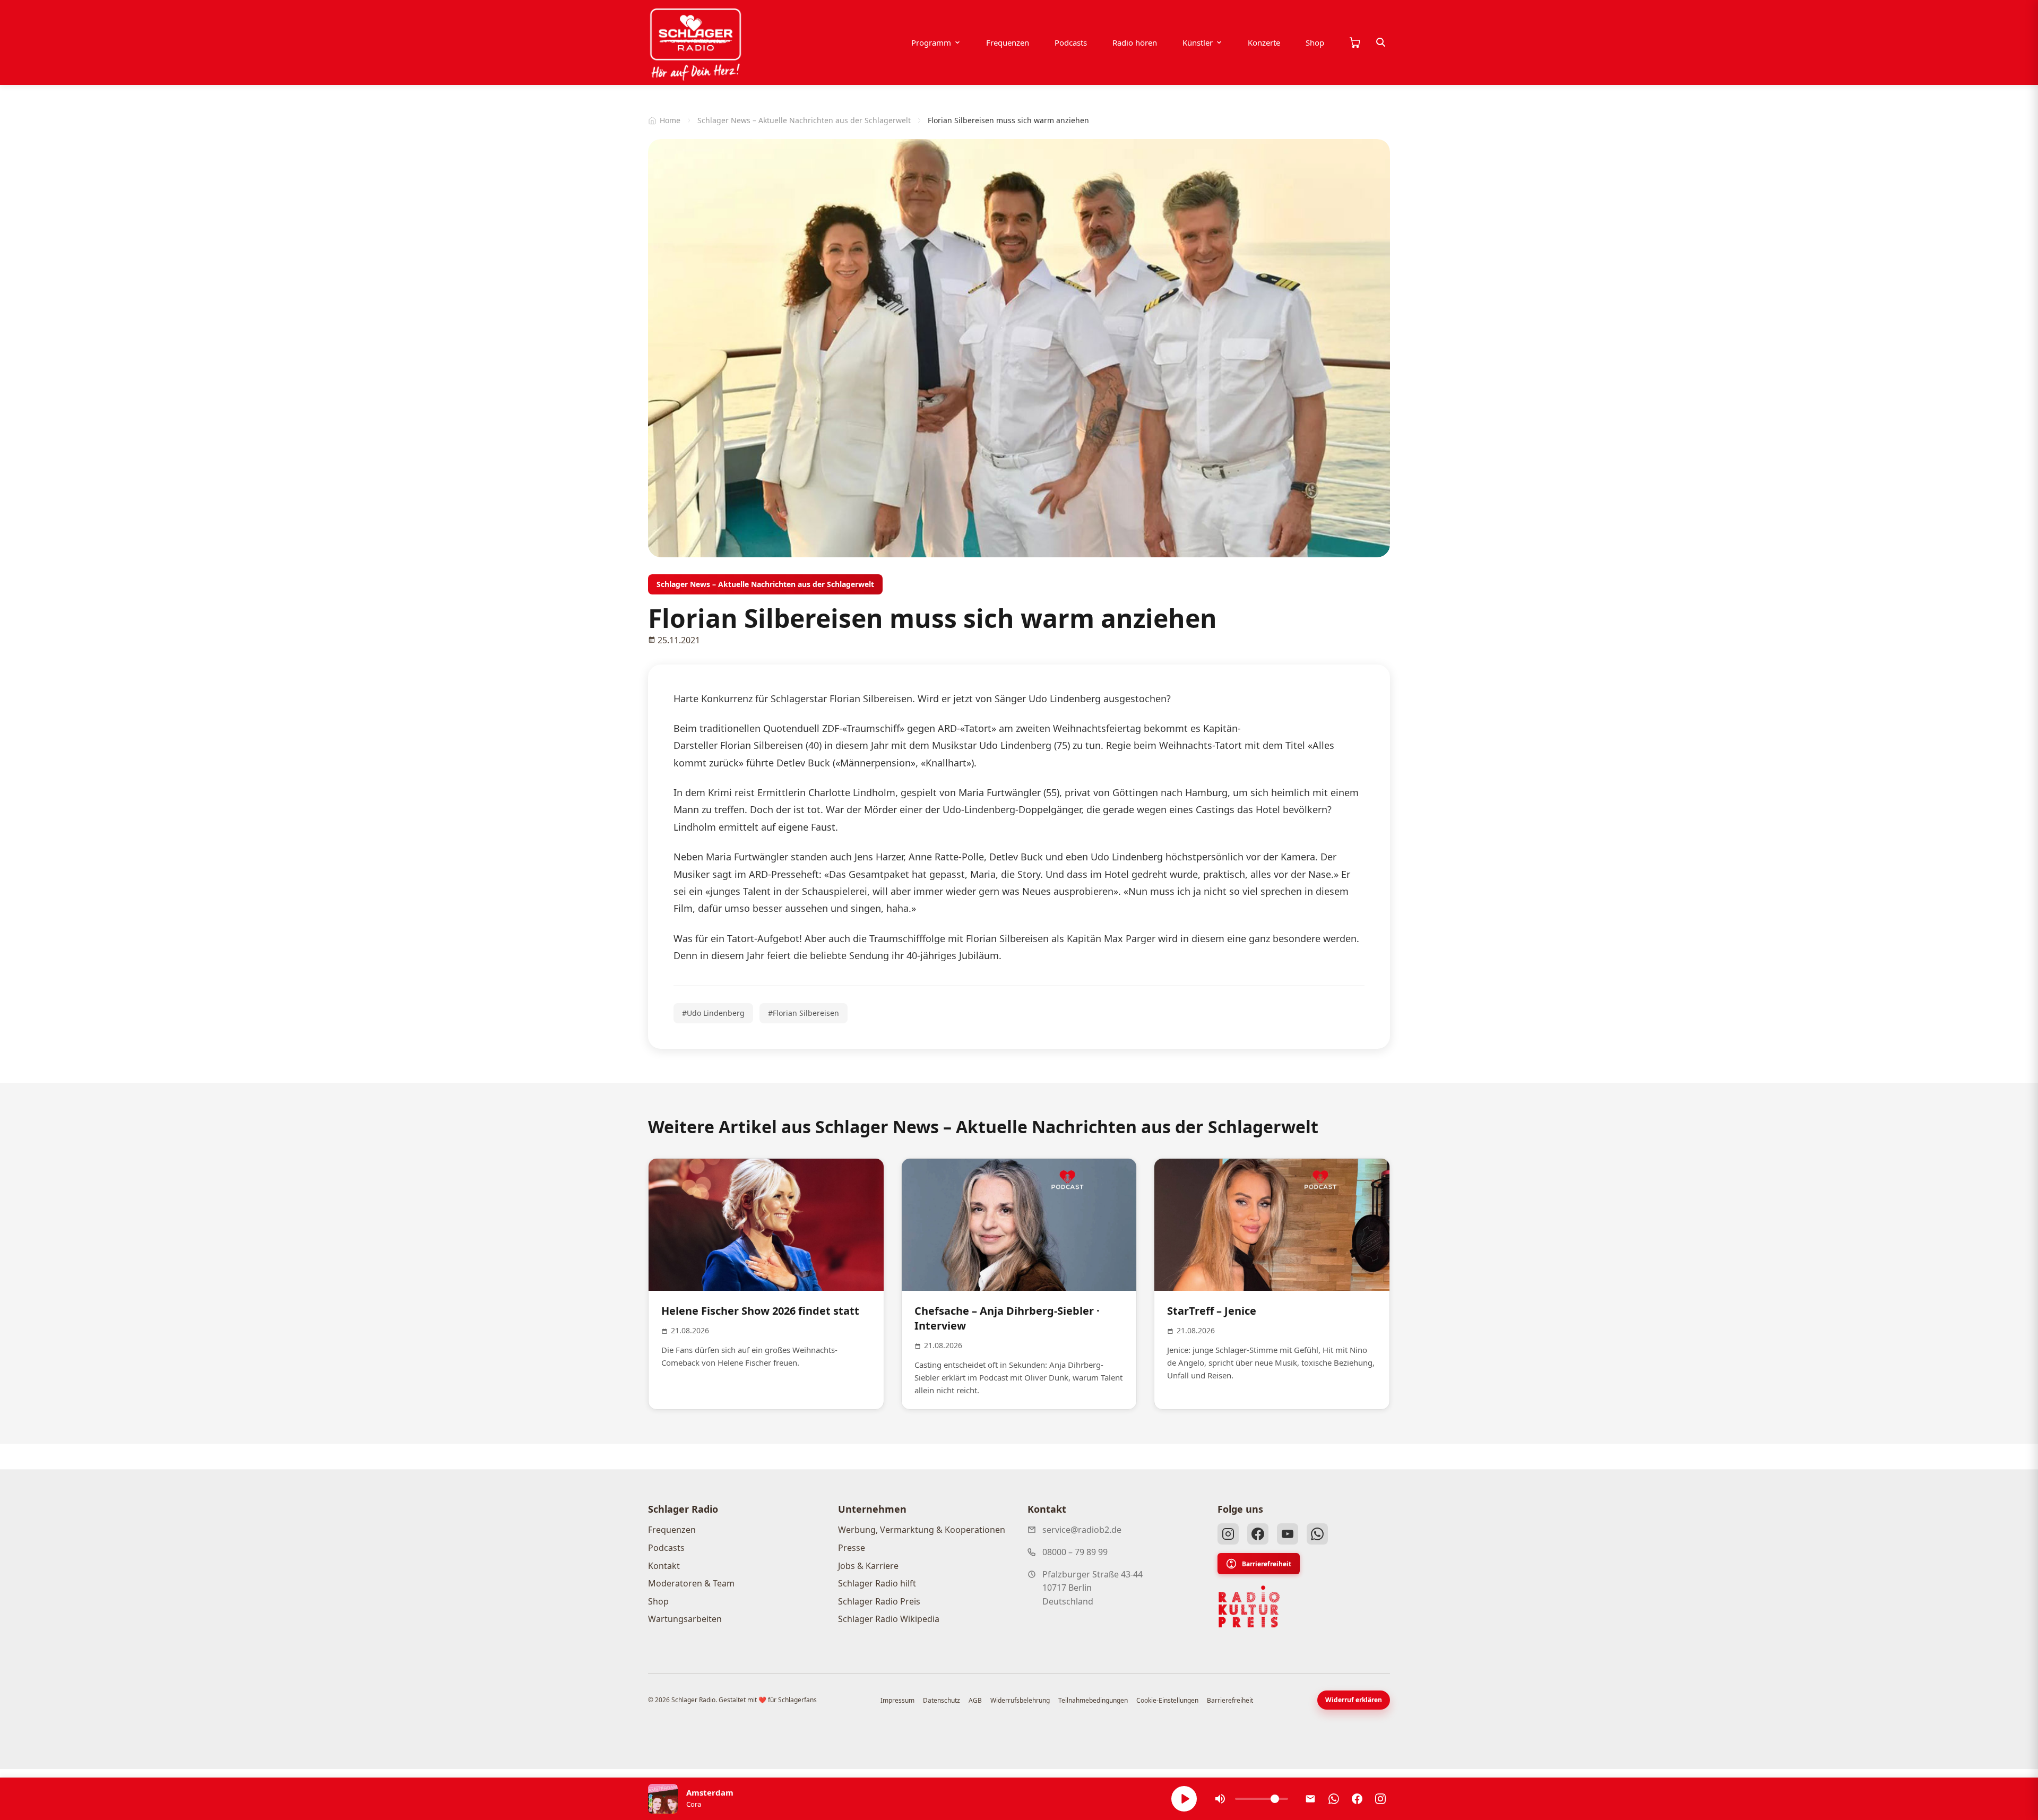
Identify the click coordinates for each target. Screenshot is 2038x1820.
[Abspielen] (1184, 1799)
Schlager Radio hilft (877, 1583)
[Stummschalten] (1220, 1799)
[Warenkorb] (1354, 42)
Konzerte (1264, 42)
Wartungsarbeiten (685, 1619)
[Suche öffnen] (1381, 42)
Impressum (897, 1700)
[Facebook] (1258, 1534)
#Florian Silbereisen (804, 1013)
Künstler (1198, 42)
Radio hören (1135, 42)
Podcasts (1071, 42)
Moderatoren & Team (691, 1583)
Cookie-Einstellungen (1167, 1700)
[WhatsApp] (1317, 1534)
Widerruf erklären (1354, 1700)
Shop (1315, 42)
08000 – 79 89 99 (1075, 1552)
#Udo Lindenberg (713, 1013)
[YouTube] (1288, 1534)
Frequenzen (1008, 42)
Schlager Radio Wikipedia (889, 1619)
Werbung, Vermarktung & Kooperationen (922, 1530)
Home (670, 120)
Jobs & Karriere (868, 1566)
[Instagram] (1228, 1534)
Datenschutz (942, 1700)
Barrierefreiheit (1267, 1564)
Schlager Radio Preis (879, 1601)
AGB (975, 1700)
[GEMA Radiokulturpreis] (1249, 1607)
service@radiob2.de (1082, 1530)
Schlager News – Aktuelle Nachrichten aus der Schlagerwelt (804, 120)
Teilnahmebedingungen (1093, 1700)
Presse (852, 1548)
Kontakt (664, 1566)
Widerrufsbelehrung (1020, 1700)
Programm (931, 42)
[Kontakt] (1310, 1799)
